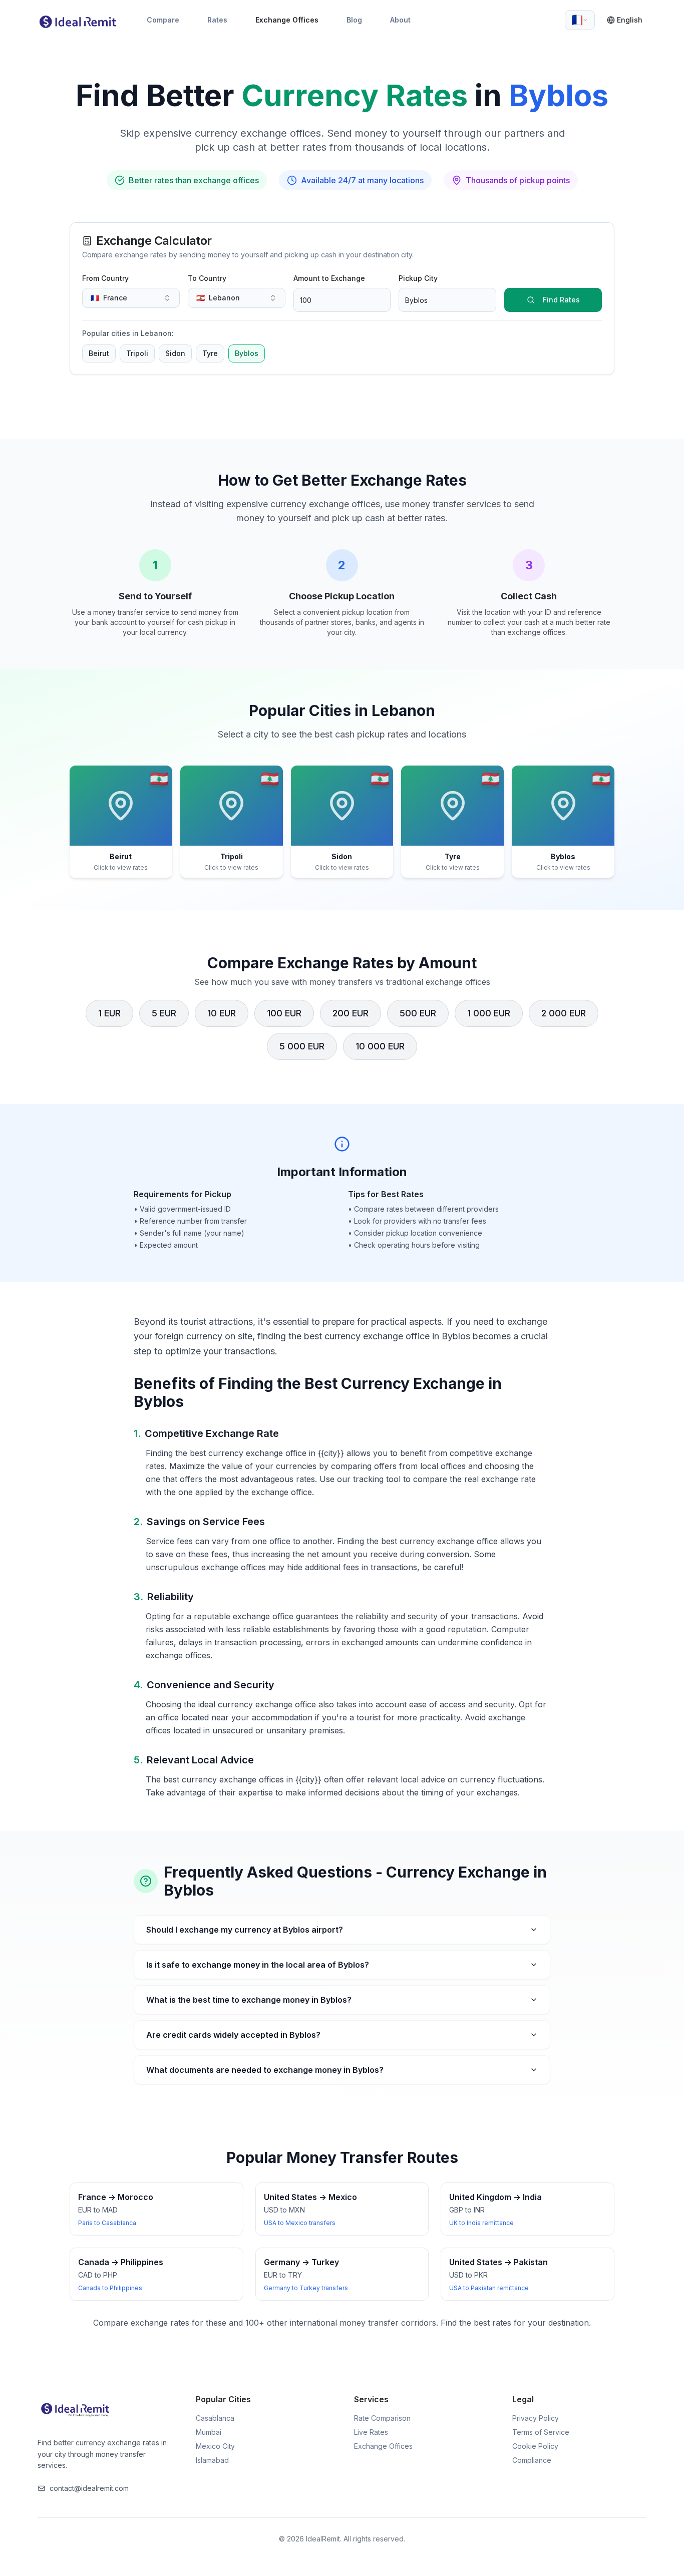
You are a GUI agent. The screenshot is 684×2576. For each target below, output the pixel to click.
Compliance (532, 2460)
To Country (207, 278)
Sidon (175, 353)
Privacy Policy (536, 2418)
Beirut (99, 353)
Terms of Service (541, 2432)
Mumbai (209, 2432)
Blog (354, 20)
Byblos (247, 353)
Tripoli (137, 353)
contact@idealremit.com (89, 2488)
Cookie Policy (535, 2446)
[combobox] (580, 20)
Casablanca (215, 2418)
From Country (105, 278)
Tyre (210, 353)
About (400, 20)
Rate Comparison (382, 2418)
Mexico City (215, 2446)
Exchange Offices (287, 20)
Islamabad (212, 2460)
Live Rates (371, 2432)
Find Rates (561, 300)
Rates (217, 20)
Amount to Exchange (329, 278)
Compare (163, 20)
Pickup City (418, 278)
